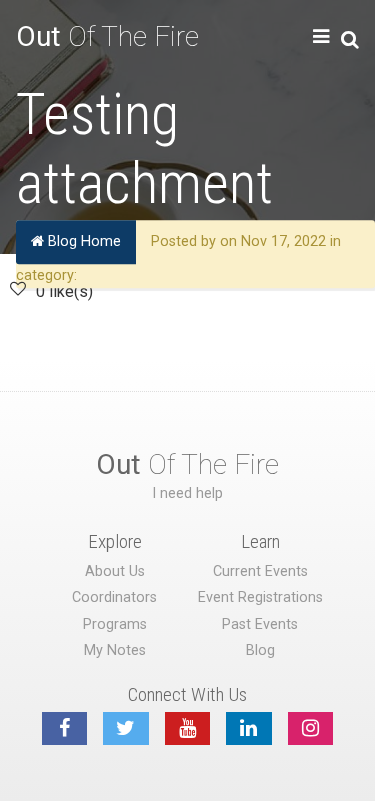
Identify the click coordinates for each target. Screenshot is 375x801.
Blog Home (82, 241)
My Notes (115, 650)
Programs (115, 624)
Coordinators (114, 597)
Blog (260, 650)
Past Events (260, 624)
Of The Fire (107, 36)
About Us (115, 571)
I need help (187, 493)
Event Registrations (260, 597)
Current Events (260, 571)
